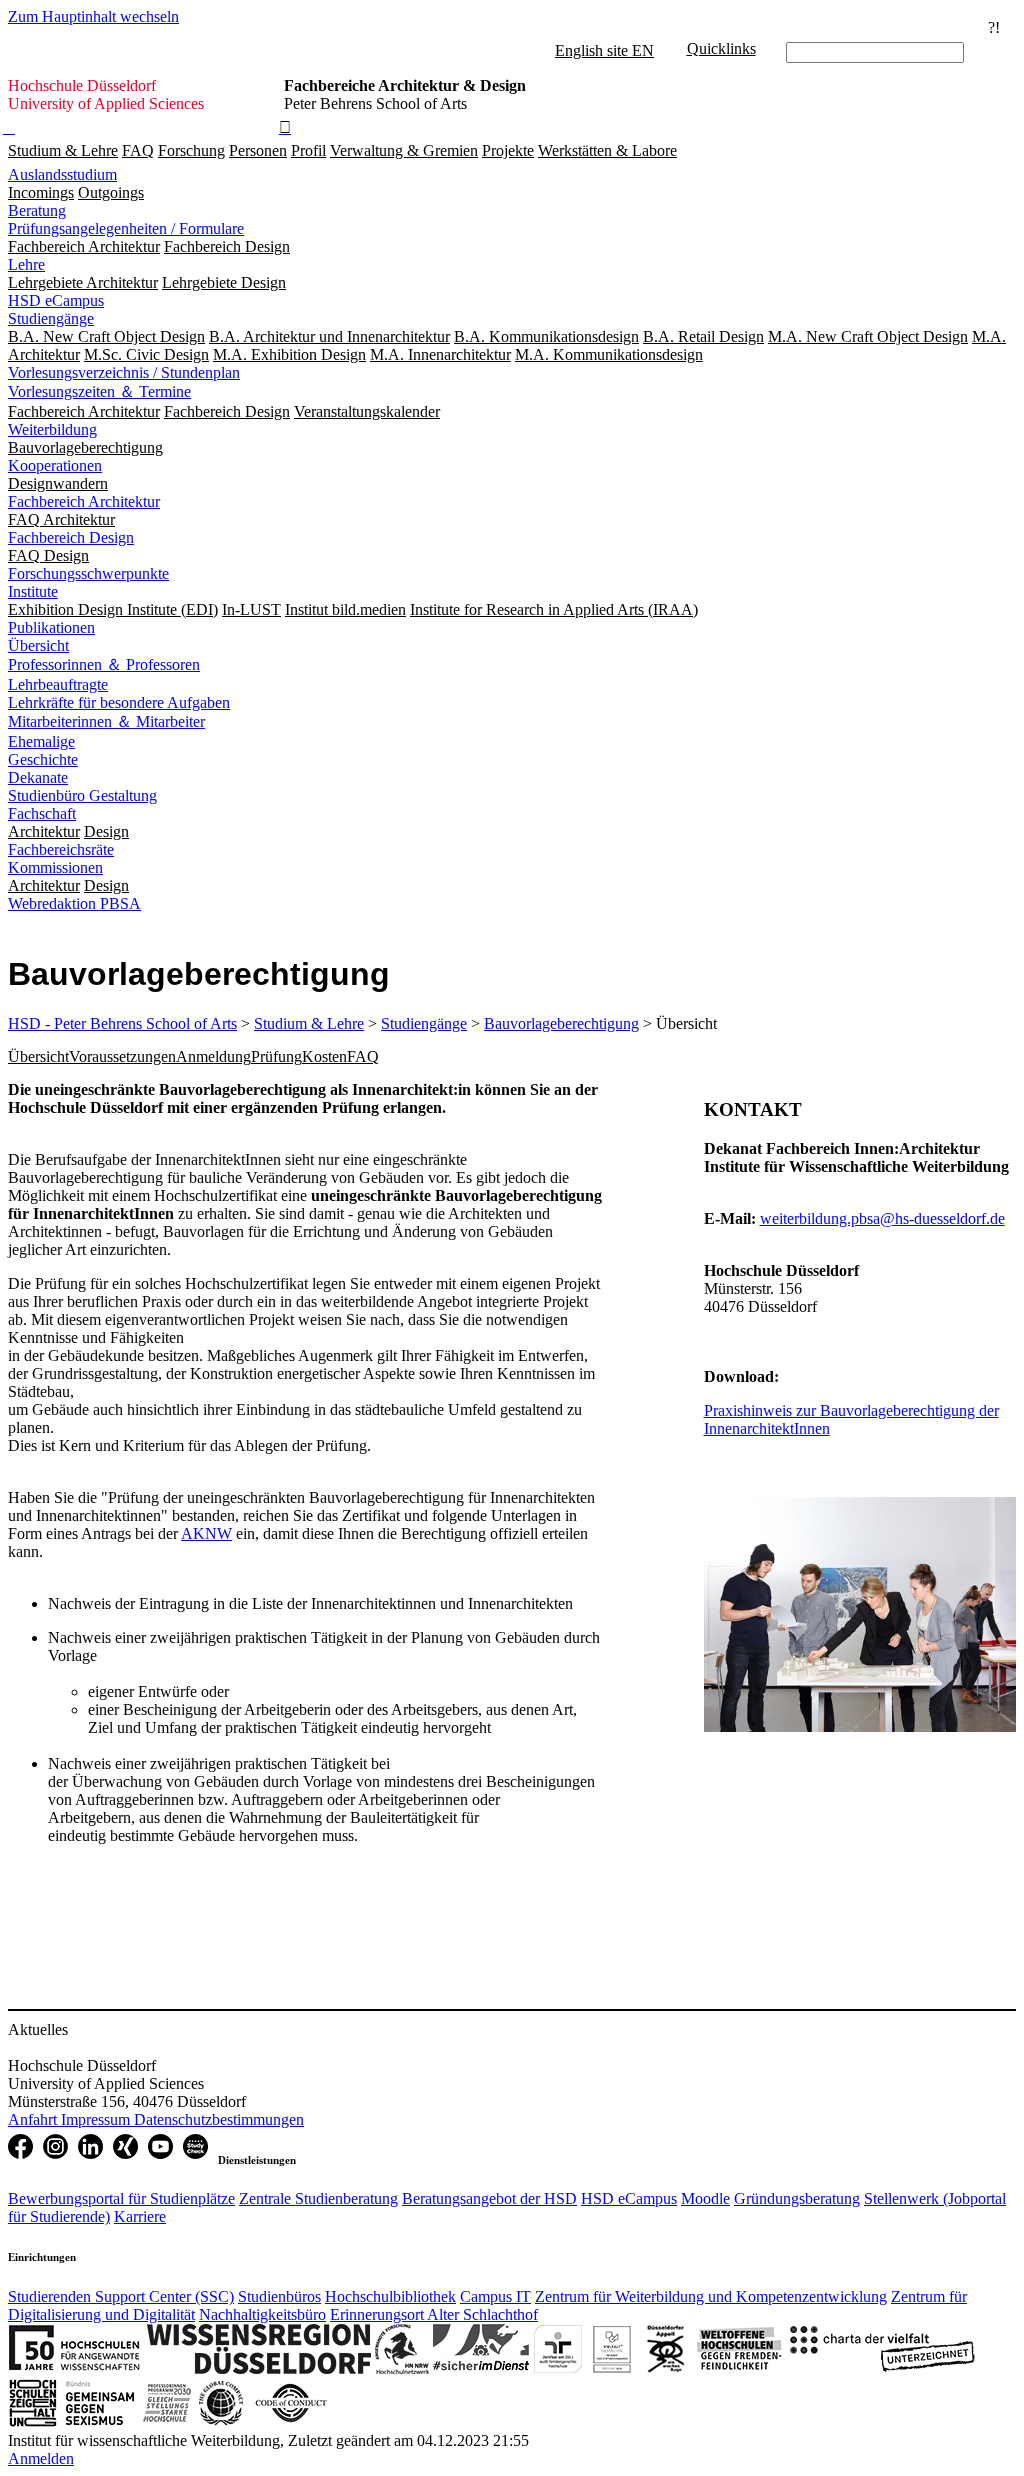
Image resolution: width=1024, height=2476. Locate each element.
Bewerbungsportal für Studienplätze (121, 2198)
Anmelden (41, 2458)
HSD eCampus (56, 300)
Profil (308, 150)
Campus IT (495, 2296)
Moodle (705, 2198)
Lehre (26, 264)
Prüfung (276, 1056)
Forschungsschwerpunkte (88, 573)
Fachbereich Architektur (84, 501)
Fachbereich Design (71, 537)
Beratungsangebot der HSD (489, 2198)
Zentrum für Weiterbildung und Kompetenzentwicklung (711, 2296)
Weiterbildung (52, 429)
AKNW (206, 1533)
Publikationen (51, 627)
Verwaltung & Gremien (404, 150)
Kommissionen (55, 867)
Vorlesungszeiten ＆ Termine (99, 391)
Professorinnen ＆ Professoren (104, 664)
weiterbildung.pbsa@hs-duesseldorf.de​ (882, 1218)
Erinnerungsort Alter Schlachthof (434, 2314)
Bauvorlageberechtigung (561, 1023)
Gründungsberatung (797, 2198)
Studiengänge (51, 318)
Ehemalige (41, 741)
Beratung (37, 210)
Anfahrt (34, 2119)
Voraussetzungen (122, 1056)
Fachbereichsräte (61, 849)
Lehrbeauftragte (58, 684)
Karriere (140, 2216)
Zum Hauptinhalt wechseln (93, 16)
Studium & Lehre (63, 150)
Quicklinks (721, 48)
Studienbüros (279, 2296)
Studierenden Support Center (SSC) (121, 2296)
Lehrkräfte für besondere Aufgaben (119, 702)
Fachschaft (42, 813)
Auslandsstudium (62, 174)
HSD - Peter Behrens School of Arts (122, 1023)
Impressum (97, 2119)
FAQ (138, 150)
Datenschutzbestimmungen (219, 2119)
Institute (33, 591)
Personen (258, 150)
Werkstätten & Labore (607, 150)
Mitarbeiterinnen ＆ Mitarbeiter (106, 721)
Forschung (191, 150)
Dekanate (38, 777)
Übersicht (38, 645)
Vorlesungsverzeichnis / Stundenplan (124, 372)
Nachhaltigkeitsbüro (262, 2314)
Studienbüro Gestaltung (82, 795)
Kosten (324, 1056)
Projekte (508, 150)
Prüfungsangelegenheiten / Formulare (126, 228)
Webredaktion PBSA (74, 903)
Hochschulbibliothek (390, 2296)
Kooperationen (55, 465)
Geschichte (43, 759)
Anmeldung (213, 1056)
